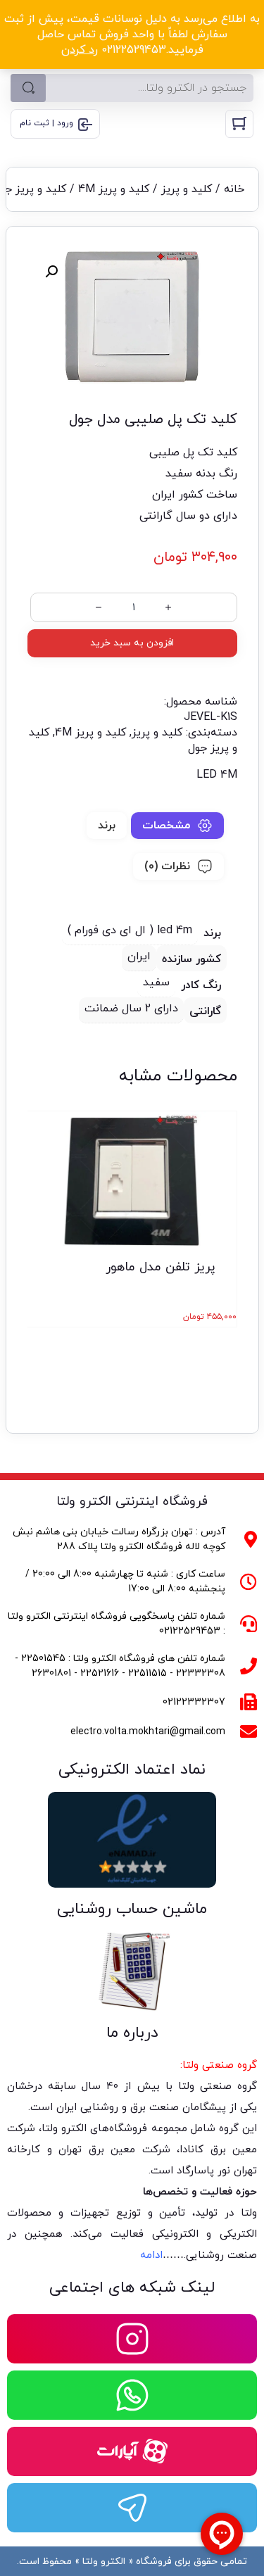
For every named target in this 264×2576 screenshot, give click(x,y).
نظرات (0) (167, 866)
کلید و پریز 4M (114, 189)
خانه (234, 189)
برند (107, 826)
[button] (51, 272)
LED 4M (217, 775)
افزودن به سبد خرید (132, 643)
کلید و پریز (187, 189)
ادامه (151, 2255)
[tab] (177, 826)
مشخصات (166, 826)
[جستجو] (28, 88)
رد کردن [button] (80, 50)
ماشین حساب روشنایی (132, 1909)
